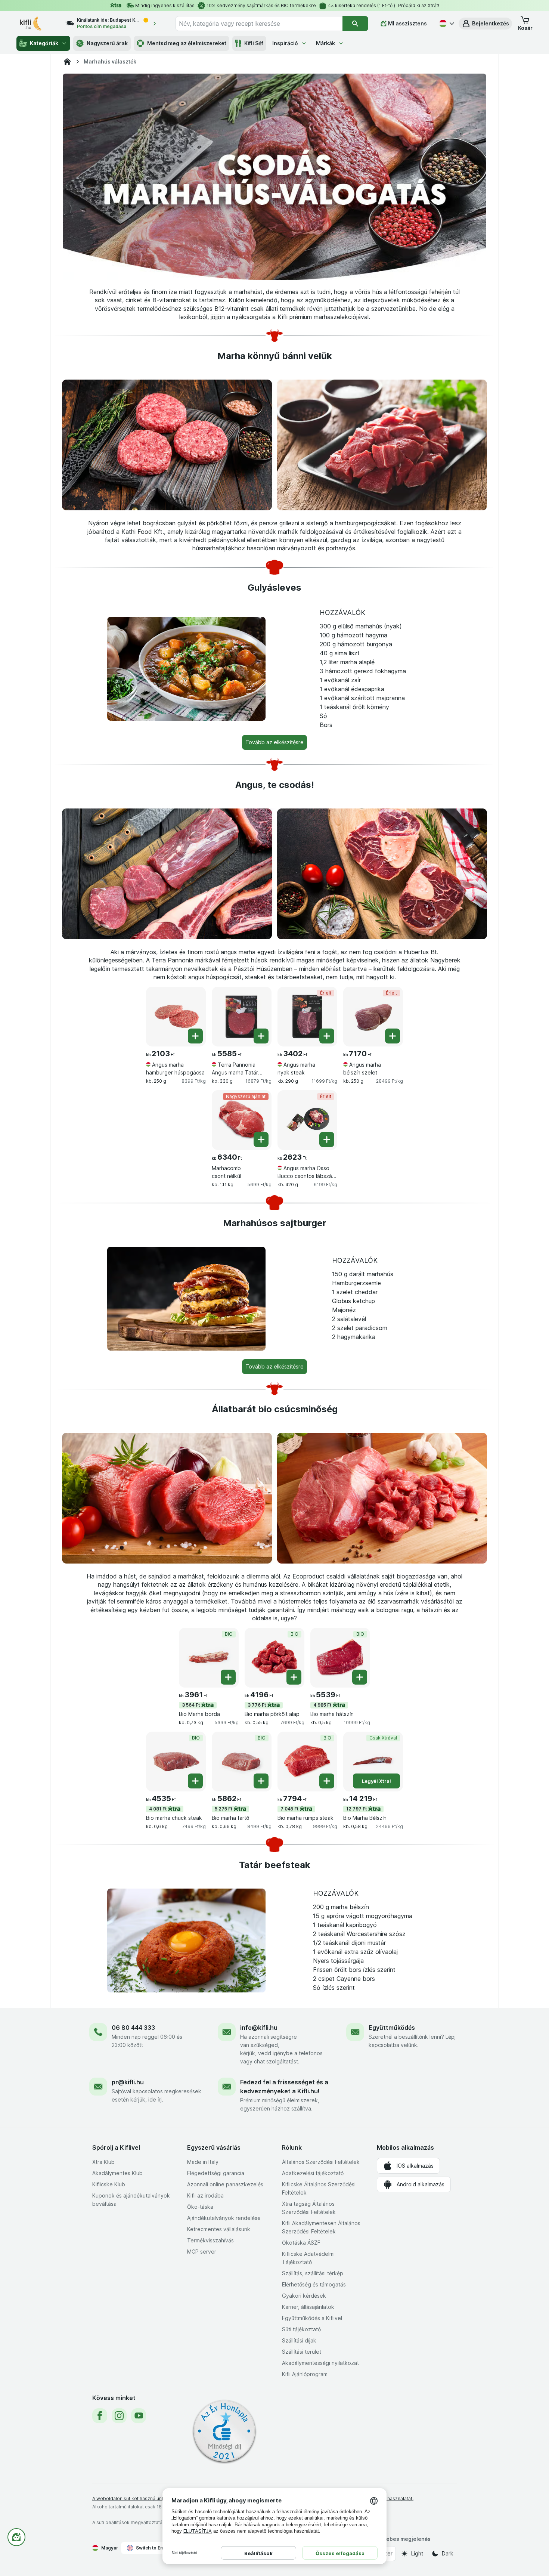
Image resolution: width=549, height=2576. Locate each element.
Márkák (325, 43)
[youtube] (139, 2416)
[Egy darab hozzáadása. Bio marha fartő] (261, 1781)
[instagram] (119, 2416)
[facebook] (100, 2416)
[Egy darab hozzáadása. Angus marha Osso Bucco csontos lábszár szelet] (327, 1139)
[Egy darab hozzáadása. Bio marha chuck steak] (195, 1781)
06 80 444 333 (133, 2028)
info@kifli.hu (259, 2028)
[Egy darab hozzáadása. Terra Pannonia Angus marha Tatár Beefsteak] (261, 1036)
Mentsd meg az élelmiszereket (187, 43)
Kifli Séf (254, 43)
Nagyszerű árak (107, 43)
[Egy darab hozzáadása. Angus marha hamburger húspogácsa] (195, 1036)
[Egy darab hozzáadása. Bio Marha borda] (228, 1677)
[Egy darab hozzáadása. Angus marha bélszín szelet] (393, 1036)
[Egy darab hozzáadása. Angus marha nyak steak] (327, 1036)
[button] (485, 24)
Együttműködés (392, 2028)
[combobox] (259, 24)
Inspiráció (285, 43)
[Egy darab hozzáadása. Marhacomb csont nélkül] (261, 1139)
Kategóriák (44, 43)
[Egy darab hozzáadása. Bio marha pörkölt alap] (294, 1677)
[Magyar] (446, 24)
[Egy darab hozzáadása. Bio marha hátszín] (360, 1677)
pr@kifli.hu (128, 2082)
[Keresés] (355, 24)
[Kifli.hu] (67, 62)
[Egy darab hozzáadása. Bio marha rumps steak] (327, 1781)
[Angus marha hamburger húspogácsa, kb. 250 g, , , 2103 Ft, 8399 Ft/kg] (176, 1017)
